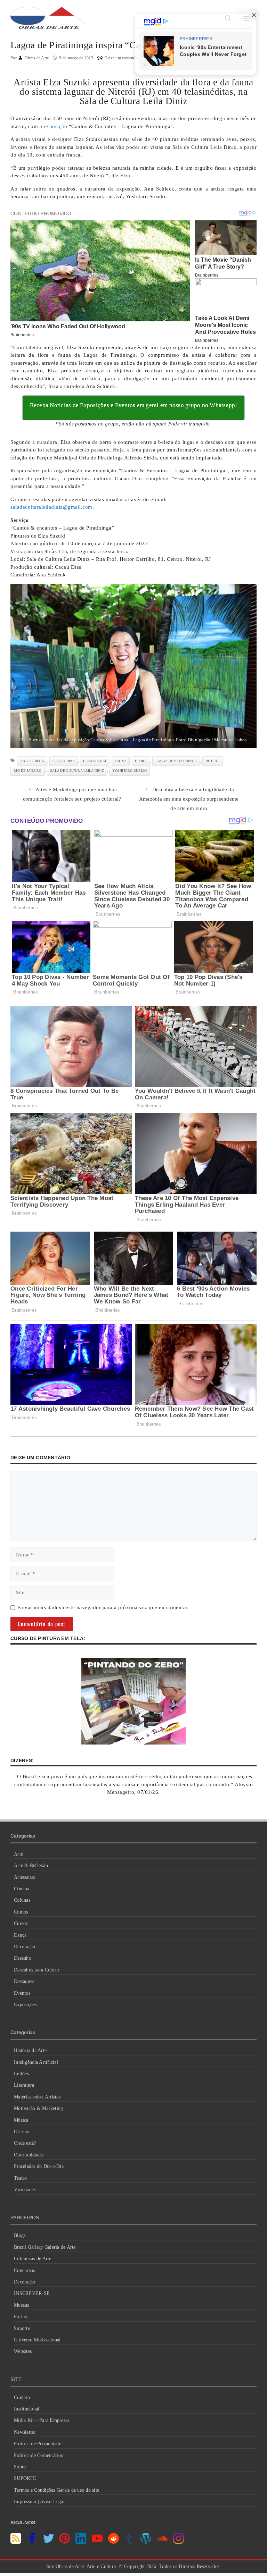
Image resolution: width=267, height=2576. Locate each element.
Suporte (22, 2328)
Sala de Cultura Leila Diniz (77, 771)
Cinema (22, 1889)
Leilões (21, 2074)
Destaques (24, 1981)
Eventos (22, 1993)
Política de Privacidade (38, 2444)
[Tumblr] (130, 2542)
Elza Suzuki (95, 761)
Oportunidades (29, 2155)
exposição (56, 126)
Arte (18, 1854)
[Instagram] (179, 2542)
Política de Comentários (38, 2455)
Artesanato (25, 1877)
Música (21, 2120)
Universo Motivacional (37, 2340)
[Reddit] (114, 2542)
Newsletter (25, 2432)
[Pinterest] (64, 2542)
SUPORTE (25, 2478)
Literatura (24, 2085)
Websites (23, 2351)
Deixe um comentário (123, 58)
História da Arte (30, 2050)
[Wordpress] (146, 2542)
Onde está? (25, 2143)
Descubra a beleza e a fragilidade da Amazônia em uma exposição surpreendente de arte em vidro (189, 799)
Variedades (25, 2190)
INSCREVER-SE (32, 2293)
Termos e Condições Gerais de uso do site (56, 2490)
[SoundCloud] (162, 2542)
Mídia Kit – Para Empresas (42, 2420)
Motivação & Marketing (38, 2108)
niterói (213, 761)
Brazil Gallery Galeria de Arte (45, 2247)
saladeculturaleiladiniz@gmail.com (51, 507)
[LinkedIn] (81, 2542)
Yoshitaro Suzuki (130, 771)
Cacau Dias (64, 761)
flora (141, 761)
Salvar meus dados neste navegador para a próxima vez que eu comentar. (103, 1607)
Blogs (20, 2235)
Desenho (23, 1958)
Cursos (21, 1923)
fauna (121, 761)
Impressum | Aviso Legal (39, 2502)
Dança (20, 1935)
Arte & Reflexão (31, 1865)
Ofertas (21, 2132)
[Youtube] (97, 2542)
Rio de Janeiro (28, 771)
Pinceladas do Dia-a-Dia (39, 2166)
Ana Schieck (32, 761)
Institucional (27, 2409)
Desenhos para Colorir (37, 1970)
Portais (21, 2317)
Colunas (22, 1900)
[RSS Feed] (16, 2542)
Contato (22, 2397)
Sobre (20, 2467)
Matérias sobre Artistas (37, 2097)
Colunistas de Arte (33, 2259)
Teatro (21, 2178)
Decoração (25, 1947)
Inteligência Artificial (36, 2062)
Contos (21, 1912)
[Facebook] (32, 2542)
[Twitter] (48, 2542)
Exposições (25, 2005)
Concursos (24, 2270)
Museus (22, 2305)
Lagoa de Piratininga (176, 761)
